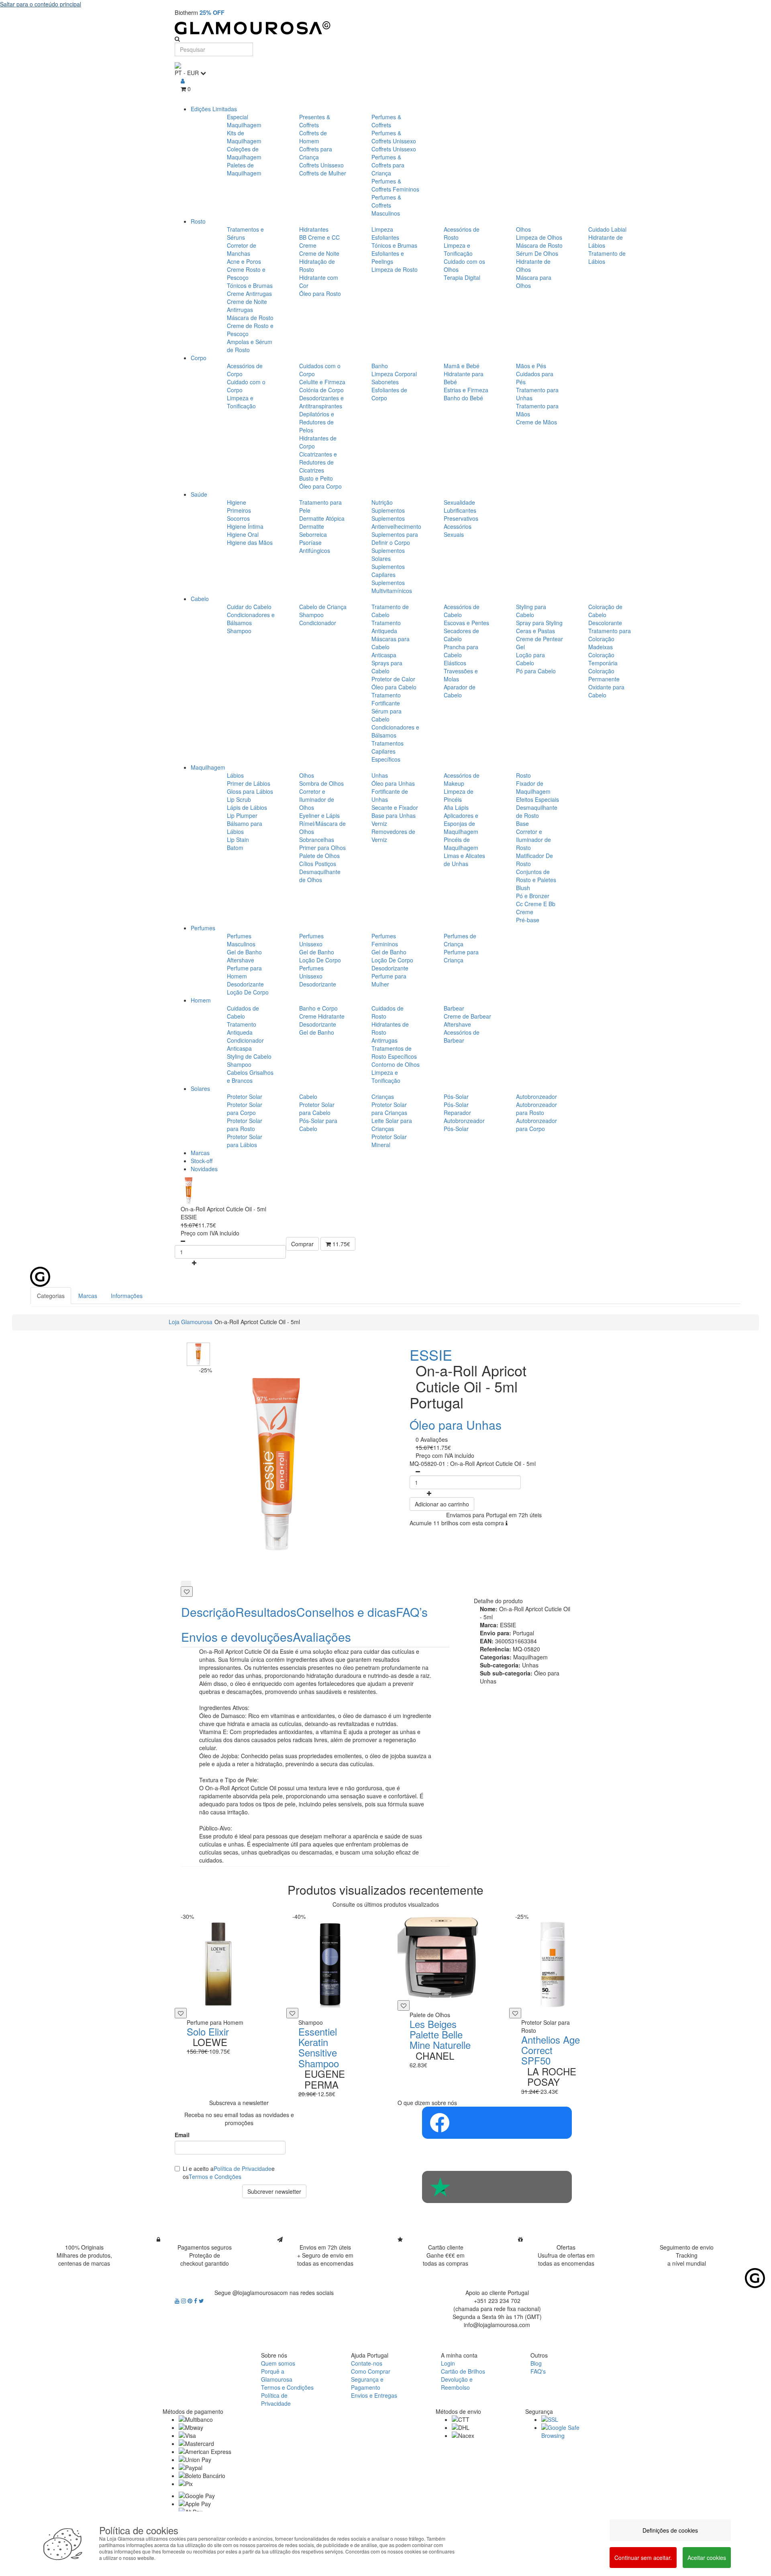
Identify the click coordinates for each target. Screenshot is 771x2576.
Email (182, 2135)
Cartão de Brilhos (463, 2371)
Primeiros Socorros (239, 514)
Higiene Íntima (245, 526)
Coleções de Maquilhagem (244, 153)
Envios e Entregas (374, 2395)
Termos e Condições (215, 2177)
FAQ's (538, 2371)
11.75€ (341, 1244)
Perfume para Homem (244, 972)
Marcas (200, 1153)
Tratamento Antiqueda (386, 627)
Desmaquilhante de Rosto (537, 811)
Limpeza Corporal (394, 374)
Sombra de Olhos (321, 783)
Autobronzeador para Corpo (536, 1125)
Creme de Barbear (467, 1016)
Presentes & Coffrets (315, 121)
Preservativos (461, 518)
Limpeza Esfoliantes (385, 233)
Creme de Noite (319, 253)
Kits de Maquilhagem (244, 137)
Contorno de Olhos (396, 1064)
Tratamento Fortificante (386, 699)
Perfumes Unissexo (311, 940)
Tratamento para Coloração (610, 635)
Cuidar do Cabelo (249, 607)
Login (448, 2363)
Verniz (379, 823)
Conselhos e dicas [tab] (346, 1612)
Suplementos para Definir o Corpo (395, 538)
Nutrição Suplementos (388, 506)
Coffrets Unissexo (321, 165)
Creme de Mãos (536, 422)
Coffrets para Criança (316, 153)
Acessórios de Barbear (462, 1036)
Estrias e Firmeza (466, 390)
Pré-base (528, 920)
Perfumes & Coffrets (386, 121)
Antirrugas (384, 1040)
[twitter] (201, 2301)
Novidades (204, 1169)
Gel (520, 647)
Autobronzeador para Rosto (536, 1109)
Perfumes (203, 928)
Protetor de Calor (393, 679)
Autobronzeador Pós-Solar (464, 1125)
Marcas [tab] (88, 1296)
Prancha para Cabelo (461, 651)
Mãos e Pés (531, 366)
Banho (380, 366)
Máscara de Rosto (250, 318)
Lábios (235, 775)
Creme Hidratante (322, 1016)
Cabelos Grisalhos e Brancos (250, 1076)
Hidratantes (314, 229)
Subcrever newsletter (274, 2191)
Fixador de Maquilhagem (533, 787)
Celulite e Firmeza (322, 382)
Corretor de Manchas (242, 249)
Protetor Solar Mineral (389, 1141)
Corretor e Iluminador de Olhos (317, 799)
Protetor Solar (245, 1096)
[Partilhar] (186, 1584)
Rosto (198, 221)
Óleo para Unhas (393, 783)
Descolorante (605, 623)
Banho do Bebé (463, 398)
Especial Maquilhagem (244, 121)
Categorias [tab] (51, 1296)
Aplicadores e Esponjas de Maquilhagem (461, 823)
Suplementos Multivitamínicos (392, 587)
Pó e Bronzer (533, 896)
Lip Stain (238, 840)
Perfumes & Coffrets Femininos (395, 185)
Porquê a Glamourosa (277, 2375)
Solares (200, 1088)
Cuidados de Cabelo (243, 1012)
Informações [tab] (127, 1296)
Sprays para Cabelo (387, 667)
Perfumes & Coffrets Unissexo (394, 137)
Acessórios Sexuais (458, 530)
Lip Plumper (242, 815)
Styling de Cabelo (249, 1056)
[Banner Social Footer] (497, 2123)
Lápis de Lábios (247, 807)
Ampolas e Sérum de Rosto (250, 346)
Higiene (237, 502)
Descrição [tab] (208, 1612)
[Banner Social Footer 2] (497, 2187)
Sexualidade (459, 502)
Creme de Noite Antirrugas (247, 306)
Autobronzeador (536, 1096)
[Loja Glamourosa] (385, 28)
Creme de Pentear (539, 639)
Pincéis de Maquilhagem (461, 844)
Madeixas (601, 647)
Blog (536, 2363)
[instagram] (184, 2301)
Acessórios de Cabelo (462, 611)
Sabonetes (385, 382)
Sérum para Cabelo (387, 715)
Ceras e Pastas (535, 631)
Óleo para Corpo (320, 486)
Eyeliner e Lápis (319, 815)
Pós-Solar (456, 1096)
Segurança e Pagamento (367, 2383)
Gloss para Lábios (250, 791)
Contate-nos (367, 2363)
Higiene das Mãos (250, 542)
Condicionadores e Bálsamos (251, 619)
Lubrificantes (460, 510)
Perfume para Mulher (389, 980)
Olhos (523, 229)
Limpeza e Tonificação (458, 249)
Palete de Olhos (319, 856)
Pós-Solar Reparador (457, 1109)
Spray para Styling (539, 623)
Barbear (454, 1008)
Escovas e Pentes (466, 623)
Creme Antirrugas (249, 293)
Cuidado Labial (607, 229)
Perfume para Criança (461, 956)
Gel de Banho (244, 952)
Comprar (302, 1244)
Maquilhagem (208, 767)
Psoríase (310, 542)
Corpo (199, 358)
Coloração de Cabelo (605, 611)
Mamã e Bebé (462, 366)
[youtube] (178, 2301)
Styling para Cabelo (531, 611)
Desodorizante (245, 984)
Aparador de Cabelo (460, 691)
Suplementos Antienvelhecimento (396, 522)
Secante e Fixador (395, 807)
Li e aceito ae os (229, 2172)
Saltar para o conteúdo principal (41, 4)
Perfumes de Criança (460, 940)
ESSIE (431, 1354)
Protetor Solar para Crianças (389, 1109)
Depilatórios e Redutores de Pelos (317, 422)
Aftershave (241, 960)
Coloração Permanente (604, 675)
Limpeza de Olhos (539, 237)
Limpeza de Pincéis (459, 795)
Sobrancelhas (317, 840)
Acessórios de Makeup (462, 779)
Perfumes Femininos (385, 940)
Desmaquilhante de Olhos (320, 876)
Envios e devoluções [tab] (237, 1637)
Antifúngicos (315, 550)
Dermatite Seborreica (313, 530)
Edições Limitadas (214, 109)
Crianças (383, 1096)
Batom (235, 848)
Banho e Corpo (318, 1008)
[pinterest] (191, 2301)
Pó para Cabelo (536, 671)
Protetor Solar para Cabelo (317, 1109)
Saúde (199, 494)
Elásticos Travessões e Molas (461, 671)
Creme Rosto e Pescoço (246, 273)
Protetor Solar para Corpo (245, 1109)
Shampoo (239, 631)
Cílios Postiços (318, 864)
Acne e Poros (244, 261)
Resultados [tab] (266, 1612)
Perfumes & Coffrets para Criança (388, 165)
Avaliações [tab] (322, 1637)
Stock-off (202, 1161)
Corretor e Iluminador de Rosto (533, 840)
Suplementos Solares (388, 554)
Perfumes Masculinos (241, 940)
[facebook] (196, 2301)
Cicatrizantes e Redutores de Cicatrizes (318, 462)
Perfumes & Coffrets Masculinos (386, 205)
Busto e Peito (316, 478)
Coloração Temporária (603, 659)
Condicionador (318, 623)
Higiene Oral (243, 534)
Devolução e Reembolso (457, 2383)
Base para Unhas (394, 815)
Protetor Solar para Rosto (245, 1125)
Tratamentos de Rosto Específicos (394, 1052)
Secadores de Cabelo (461, 635)
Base (522, 823)
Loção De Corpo (248, 992)
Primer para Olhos (322, 848)
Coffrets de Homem (313, 137)
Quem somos (278, 2363)
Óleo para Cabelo (394, 687)
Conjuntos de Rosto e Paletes (536, 876)
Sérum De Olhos (537, 253)
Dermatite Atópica (322, 518)
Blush (523, 888)
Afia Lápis (456, 807)
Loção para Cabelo (530, 659)
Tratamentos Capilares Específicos (388, 751)
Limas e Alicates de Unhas (464, 860)
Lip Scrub (239, 799)
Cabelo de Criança (323, 607)
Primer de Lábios (249, 783)
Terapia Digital (462, 277)
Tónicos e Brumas (250, 285)
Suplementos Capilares (388, 571)
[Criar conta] (183, 81)
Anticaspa (384, 655)
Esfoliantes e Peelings (388, 257)
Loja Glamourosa (191, 1322)
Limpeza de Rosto (395, 269)
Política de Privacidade (243, 2168)
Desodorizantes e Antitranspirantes (321, 402)
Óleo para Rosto (320, 293)
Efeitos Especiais (537, 799)
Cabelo (200, 599)
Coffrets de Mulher (323, 173)
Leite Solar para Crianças (392, 1125)
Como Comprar (371, 2371)
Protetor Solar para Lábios (245, 1141)
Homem (201, 1000)
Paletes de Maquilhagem (244, 169)
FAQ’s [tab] (412, 1612)
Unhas (380, 775)
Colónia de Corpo (321, 390)
